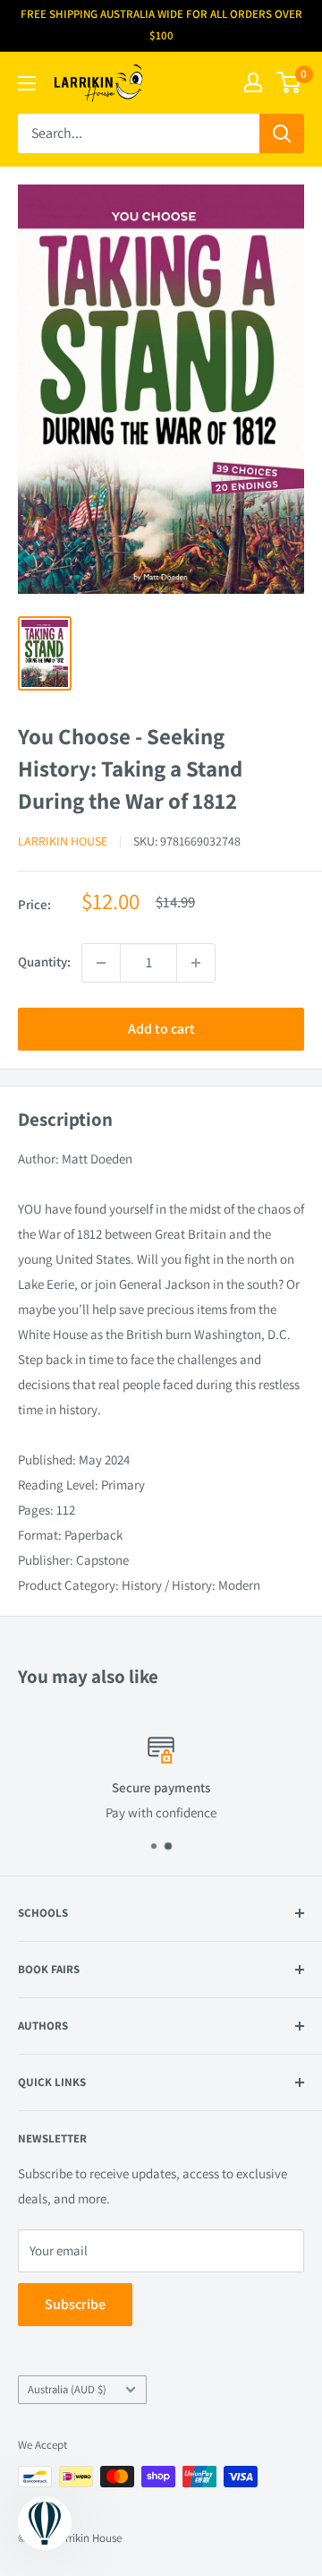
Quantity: (44, 962)
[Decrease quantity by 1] (101, 963)
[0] (289, 82)
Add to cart (161, 1029)
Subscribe (75, 2304)
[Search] (282, 133)
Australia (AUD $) (67, 2389)
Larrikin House (63, 841)
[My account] (253, 82)
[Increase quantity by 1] (196, 963)
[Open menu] (27, 83)
